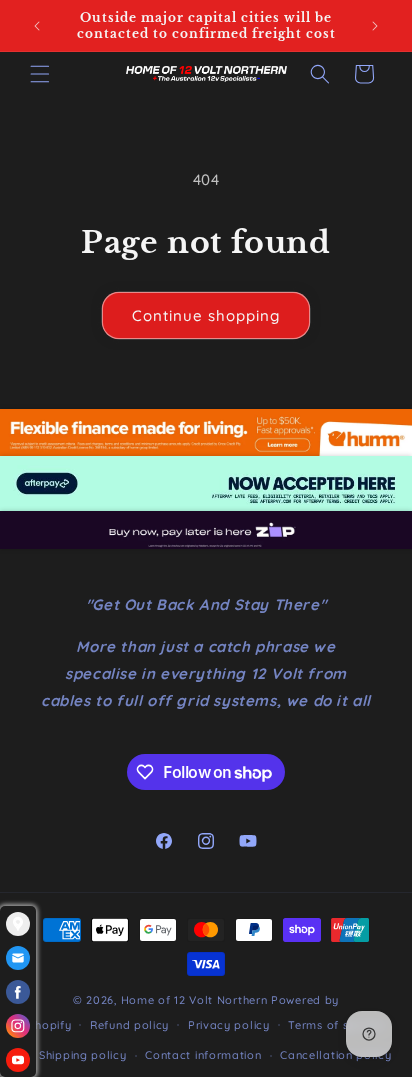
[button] (40, 74)
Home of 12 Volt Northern (194, 1000)
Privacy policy (229, 1025)
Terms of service (335, 1025)
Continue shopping (206, 315)
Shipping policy (83, 1055)
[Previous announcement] (37, 26)
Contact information (203, 1055)
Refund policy (129, 1025)
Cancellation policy (335, 1055)
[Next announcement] (375, 26)
